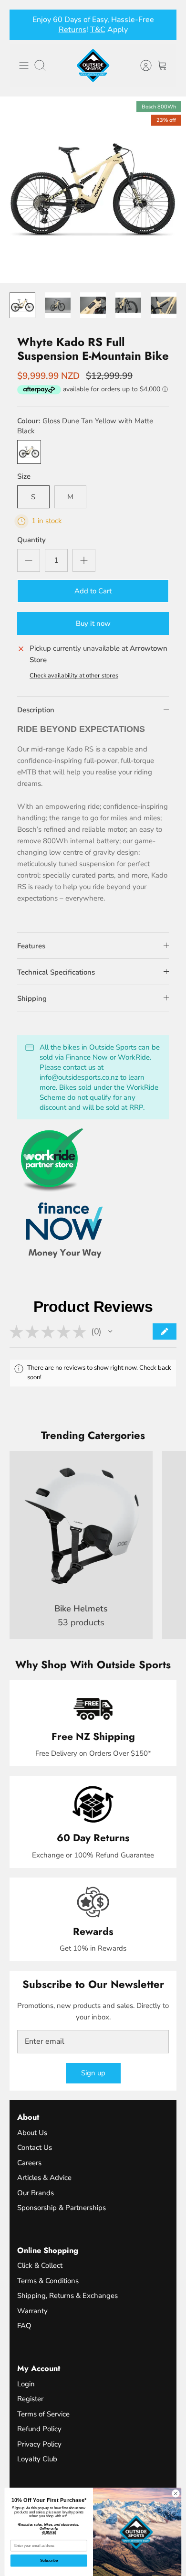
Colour (85, 426)
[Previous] (22, 25)
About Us (32, 2133)
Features (31, 946)
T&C (98, 30)
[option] (93, 190)
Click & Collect (40, 2265)
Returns (72, 30)
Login (26, 2384)
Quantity (31, 540)
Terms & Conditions (48, 2281)
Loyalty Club (37, 2459)
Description (36, 710)
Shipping (32, 998)
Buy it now (93, 623)
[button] (110, 1331)
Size (24, 476)
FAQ (24, 2326)
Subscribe (49, 2560)
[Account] (141, 65)
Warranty (32, 2311)
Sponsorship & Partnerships (62, 2208)
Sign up (93, 2073)
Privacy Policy (39, 2444)
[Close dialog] (176, 2494)
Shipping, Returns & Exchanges (67, 2296)
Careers (29, 2163)
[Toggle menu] (24, 65)
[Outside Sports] (93, 65)
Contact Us (35, 2147)
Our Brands (36, 2193)
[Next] (164, 25)
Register (30, 2399)
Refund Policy (39, 2429)
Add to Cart (93, 591)
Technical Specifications (56, 972)
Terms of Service (43, 2414)
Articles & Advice (44, 2178)
